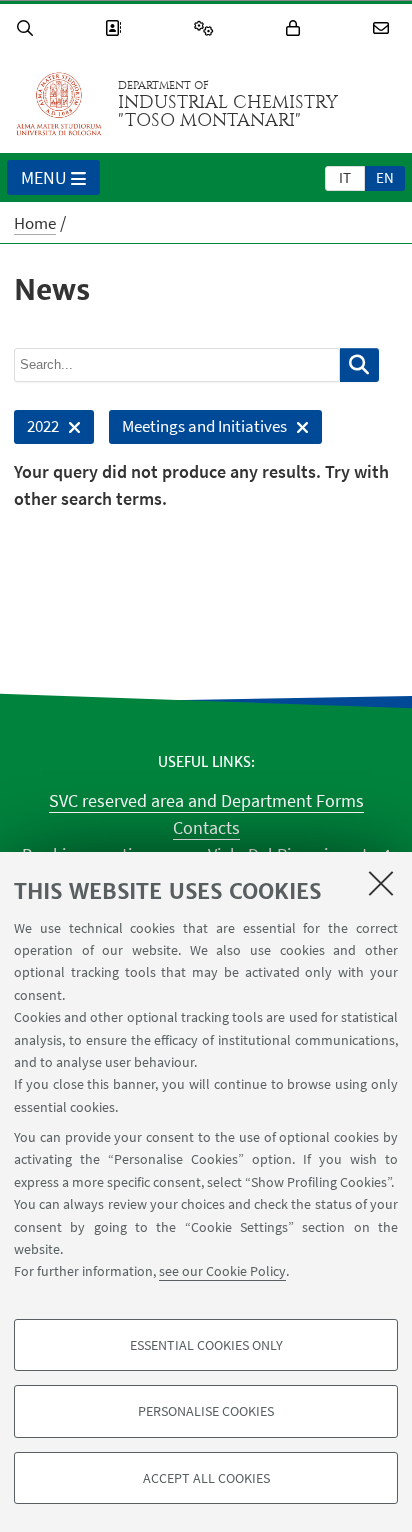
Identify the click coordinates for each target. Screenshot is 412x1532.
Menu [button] (44, 177)
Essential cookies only (206, 1345)
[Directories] (116, 28)
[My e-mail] (384, 28)
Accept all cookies (206, 1478)
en (385, 177)
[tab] (345, 177)
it (345, 177)
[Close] (381, 883)
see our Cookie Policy (222, 1271)
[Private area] (296, 28)
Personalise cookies (206, 1411)
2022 (36, 429)
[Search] (28, 28)
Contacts (206, 827)
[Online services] (207, 28)
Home (35, 223)
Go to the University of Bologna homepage (59, 104)
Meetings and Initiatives (198, 429)
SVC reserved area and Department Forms (206, 800)
